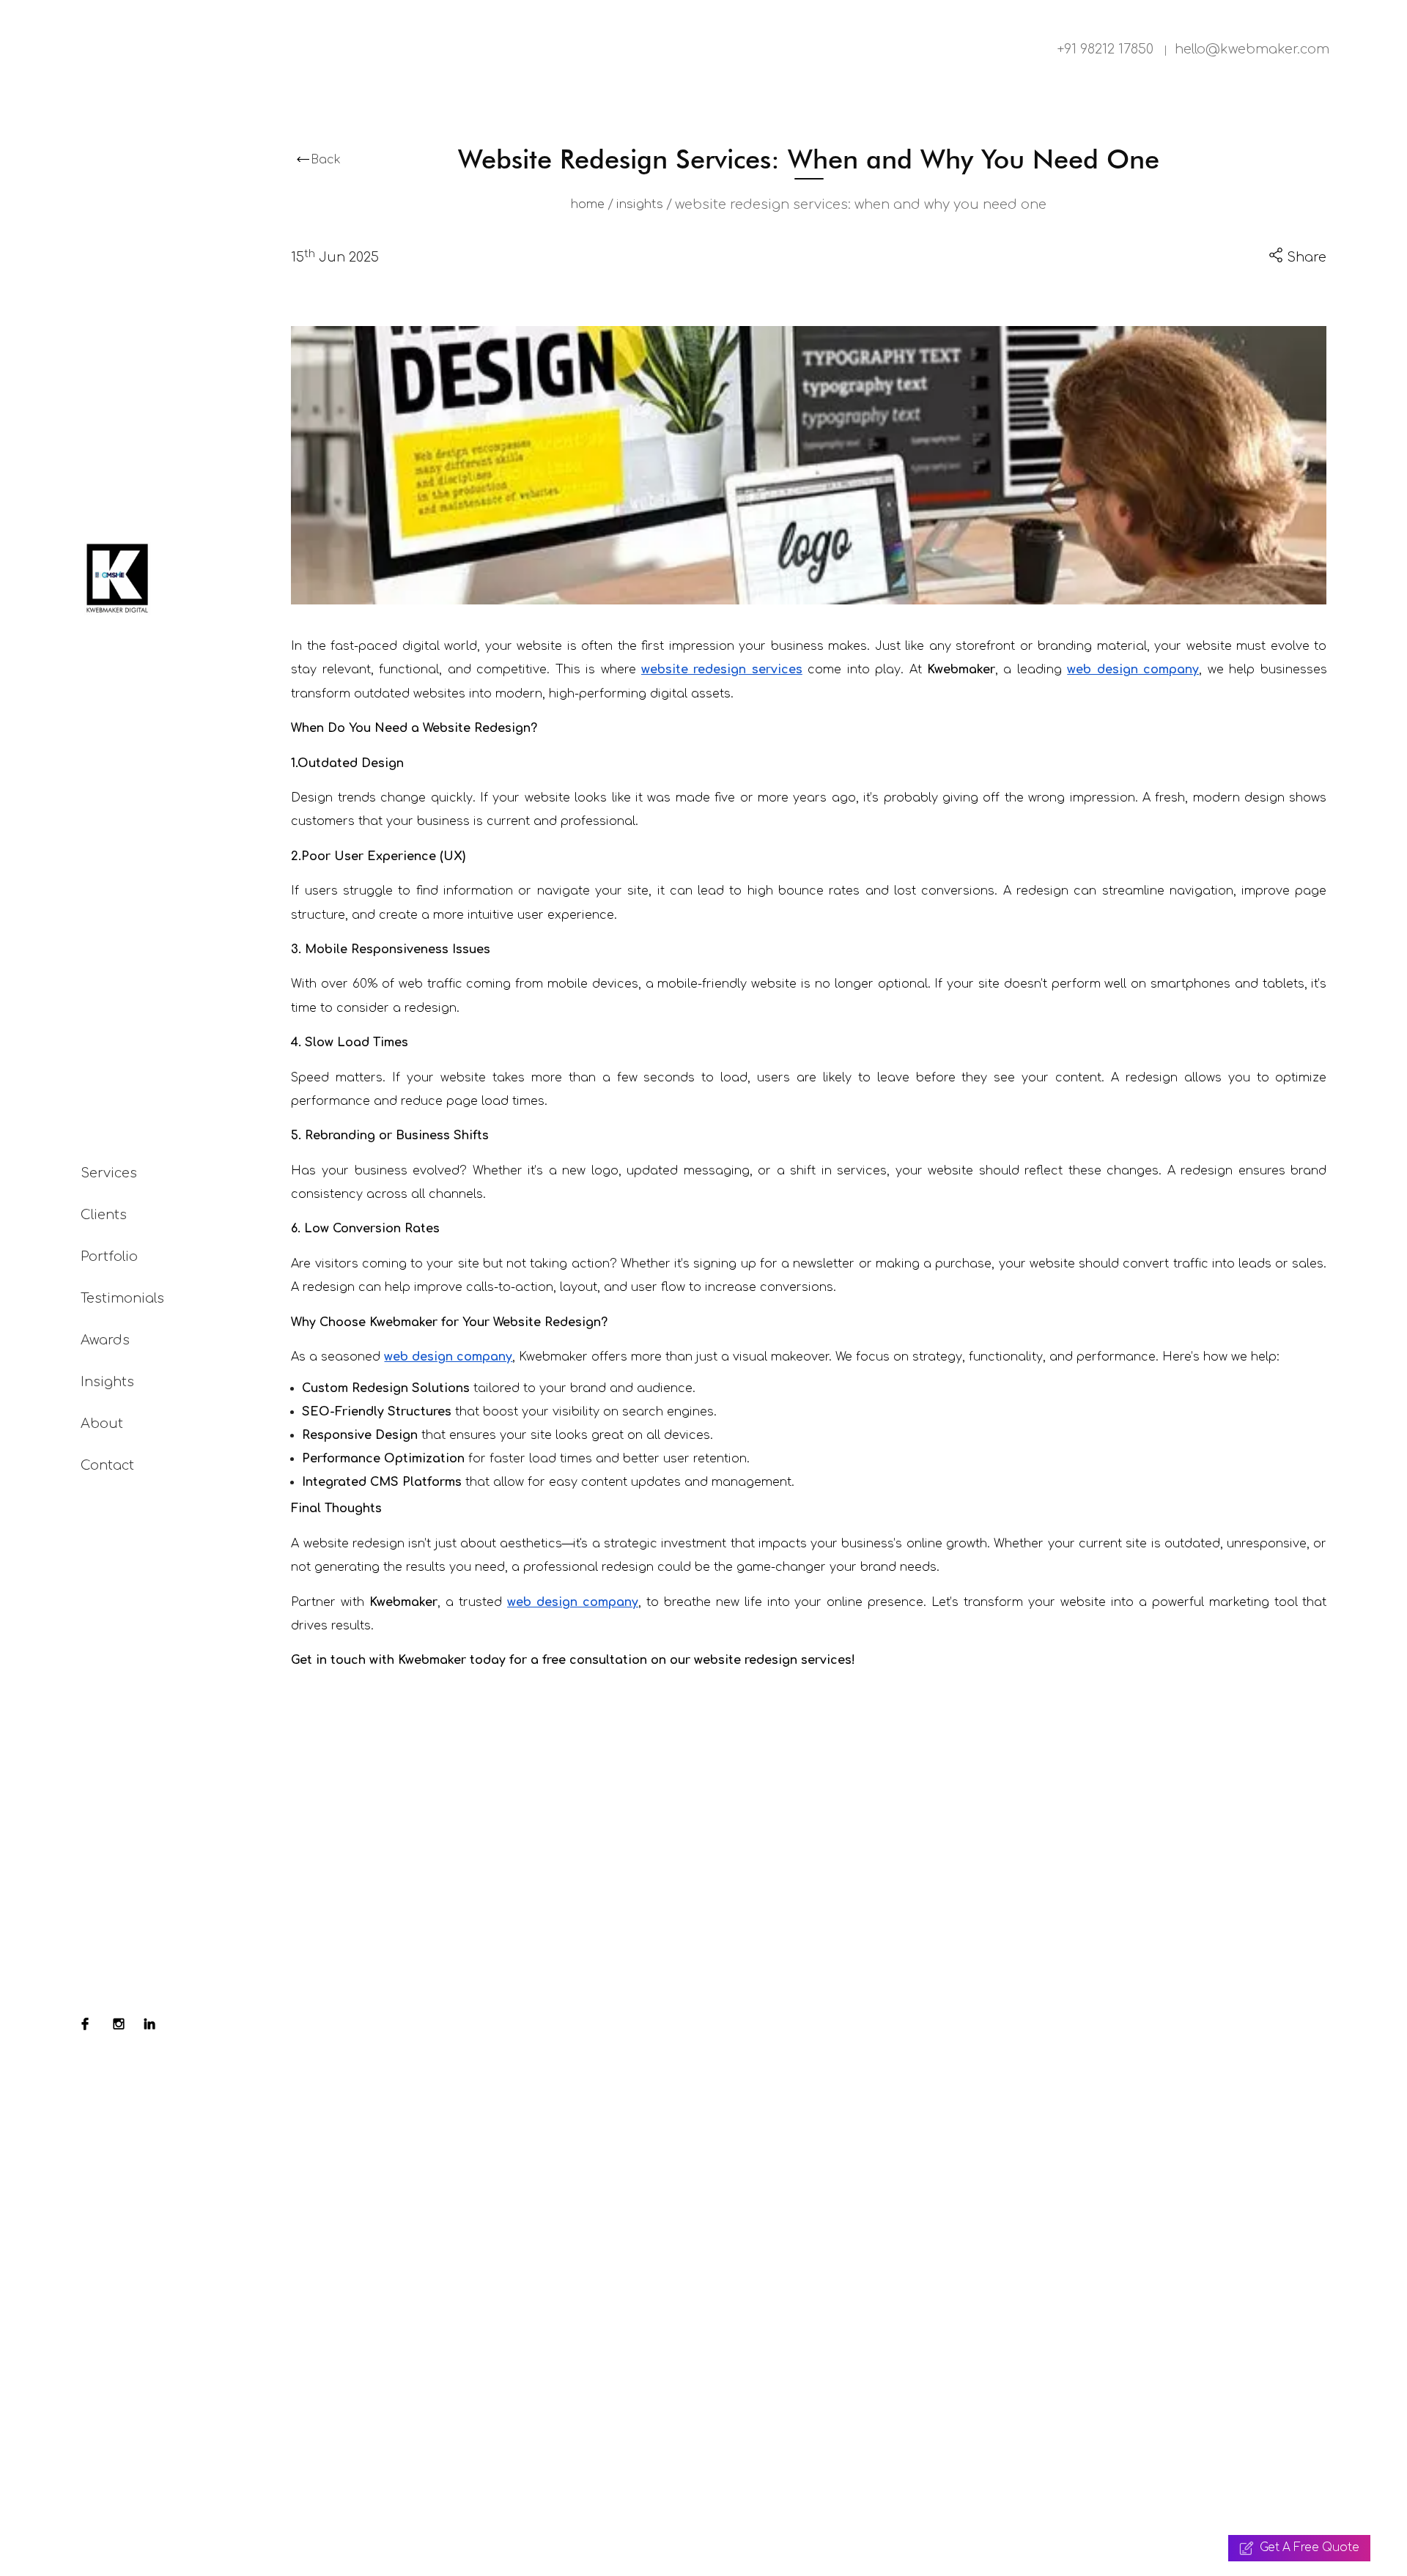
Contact (107, 1465)
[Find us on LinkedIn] (149, 2026)
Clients (104, 1215)
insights (640, 204)
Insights (107, 1382)
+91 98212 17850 (1105, 49)
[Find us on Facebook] (85, 2026)
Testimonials (122, 1298)
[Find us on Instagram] (119, 2026)
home (588, 204)
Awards (105, 1340)
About (102, 1424)
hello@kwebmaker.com (1252, 49)
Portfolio (109, 1256)
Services (109, 1173)
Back (326, 160)
